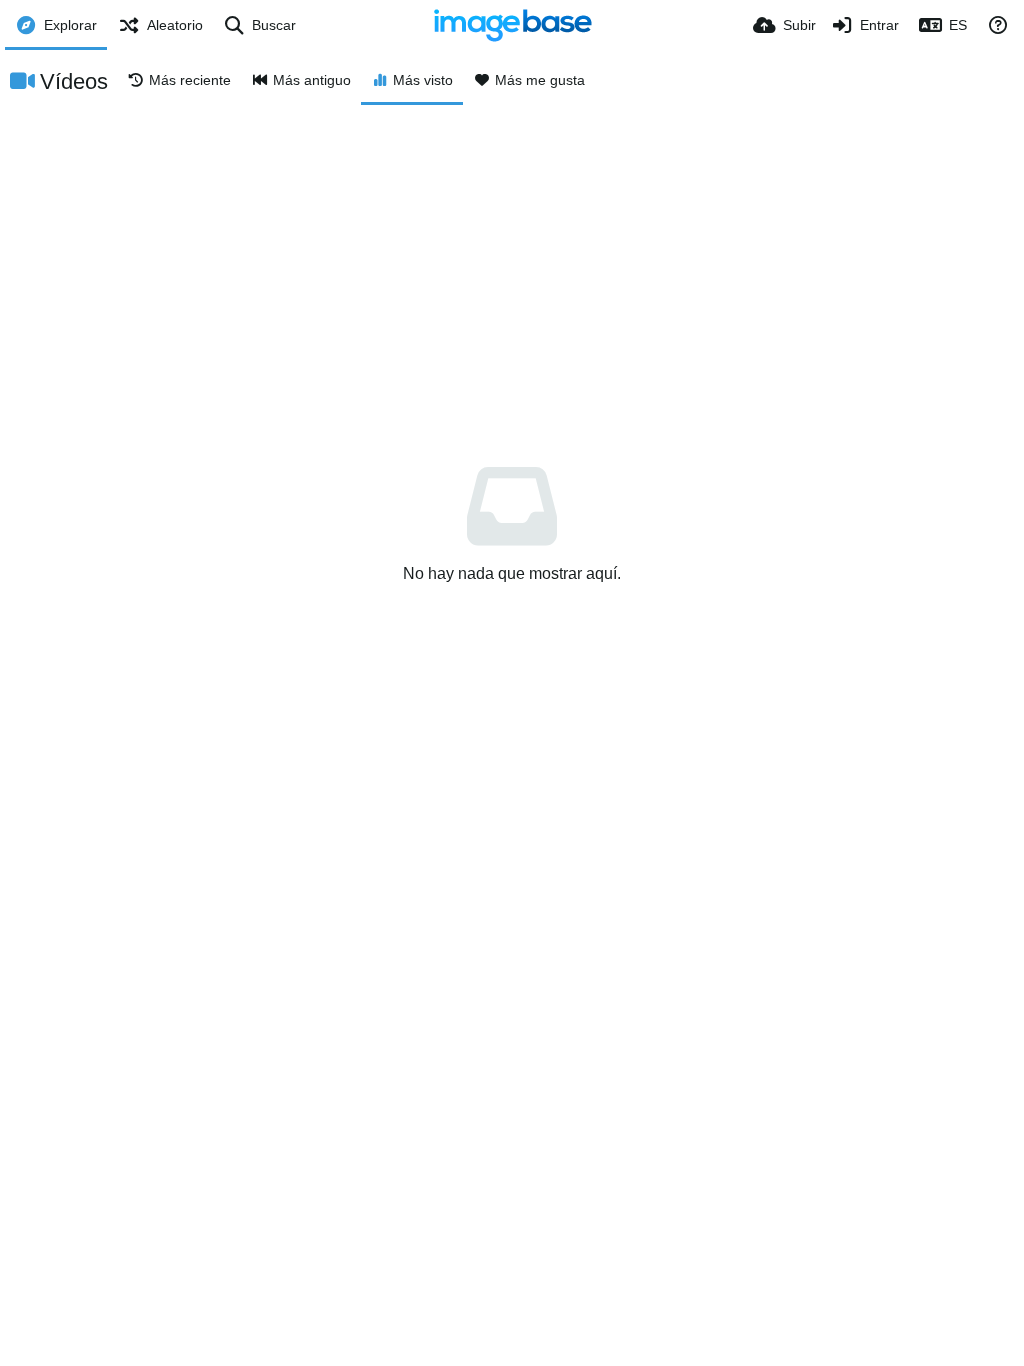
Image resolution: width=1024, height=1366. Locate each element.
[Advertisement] (512, 255)
